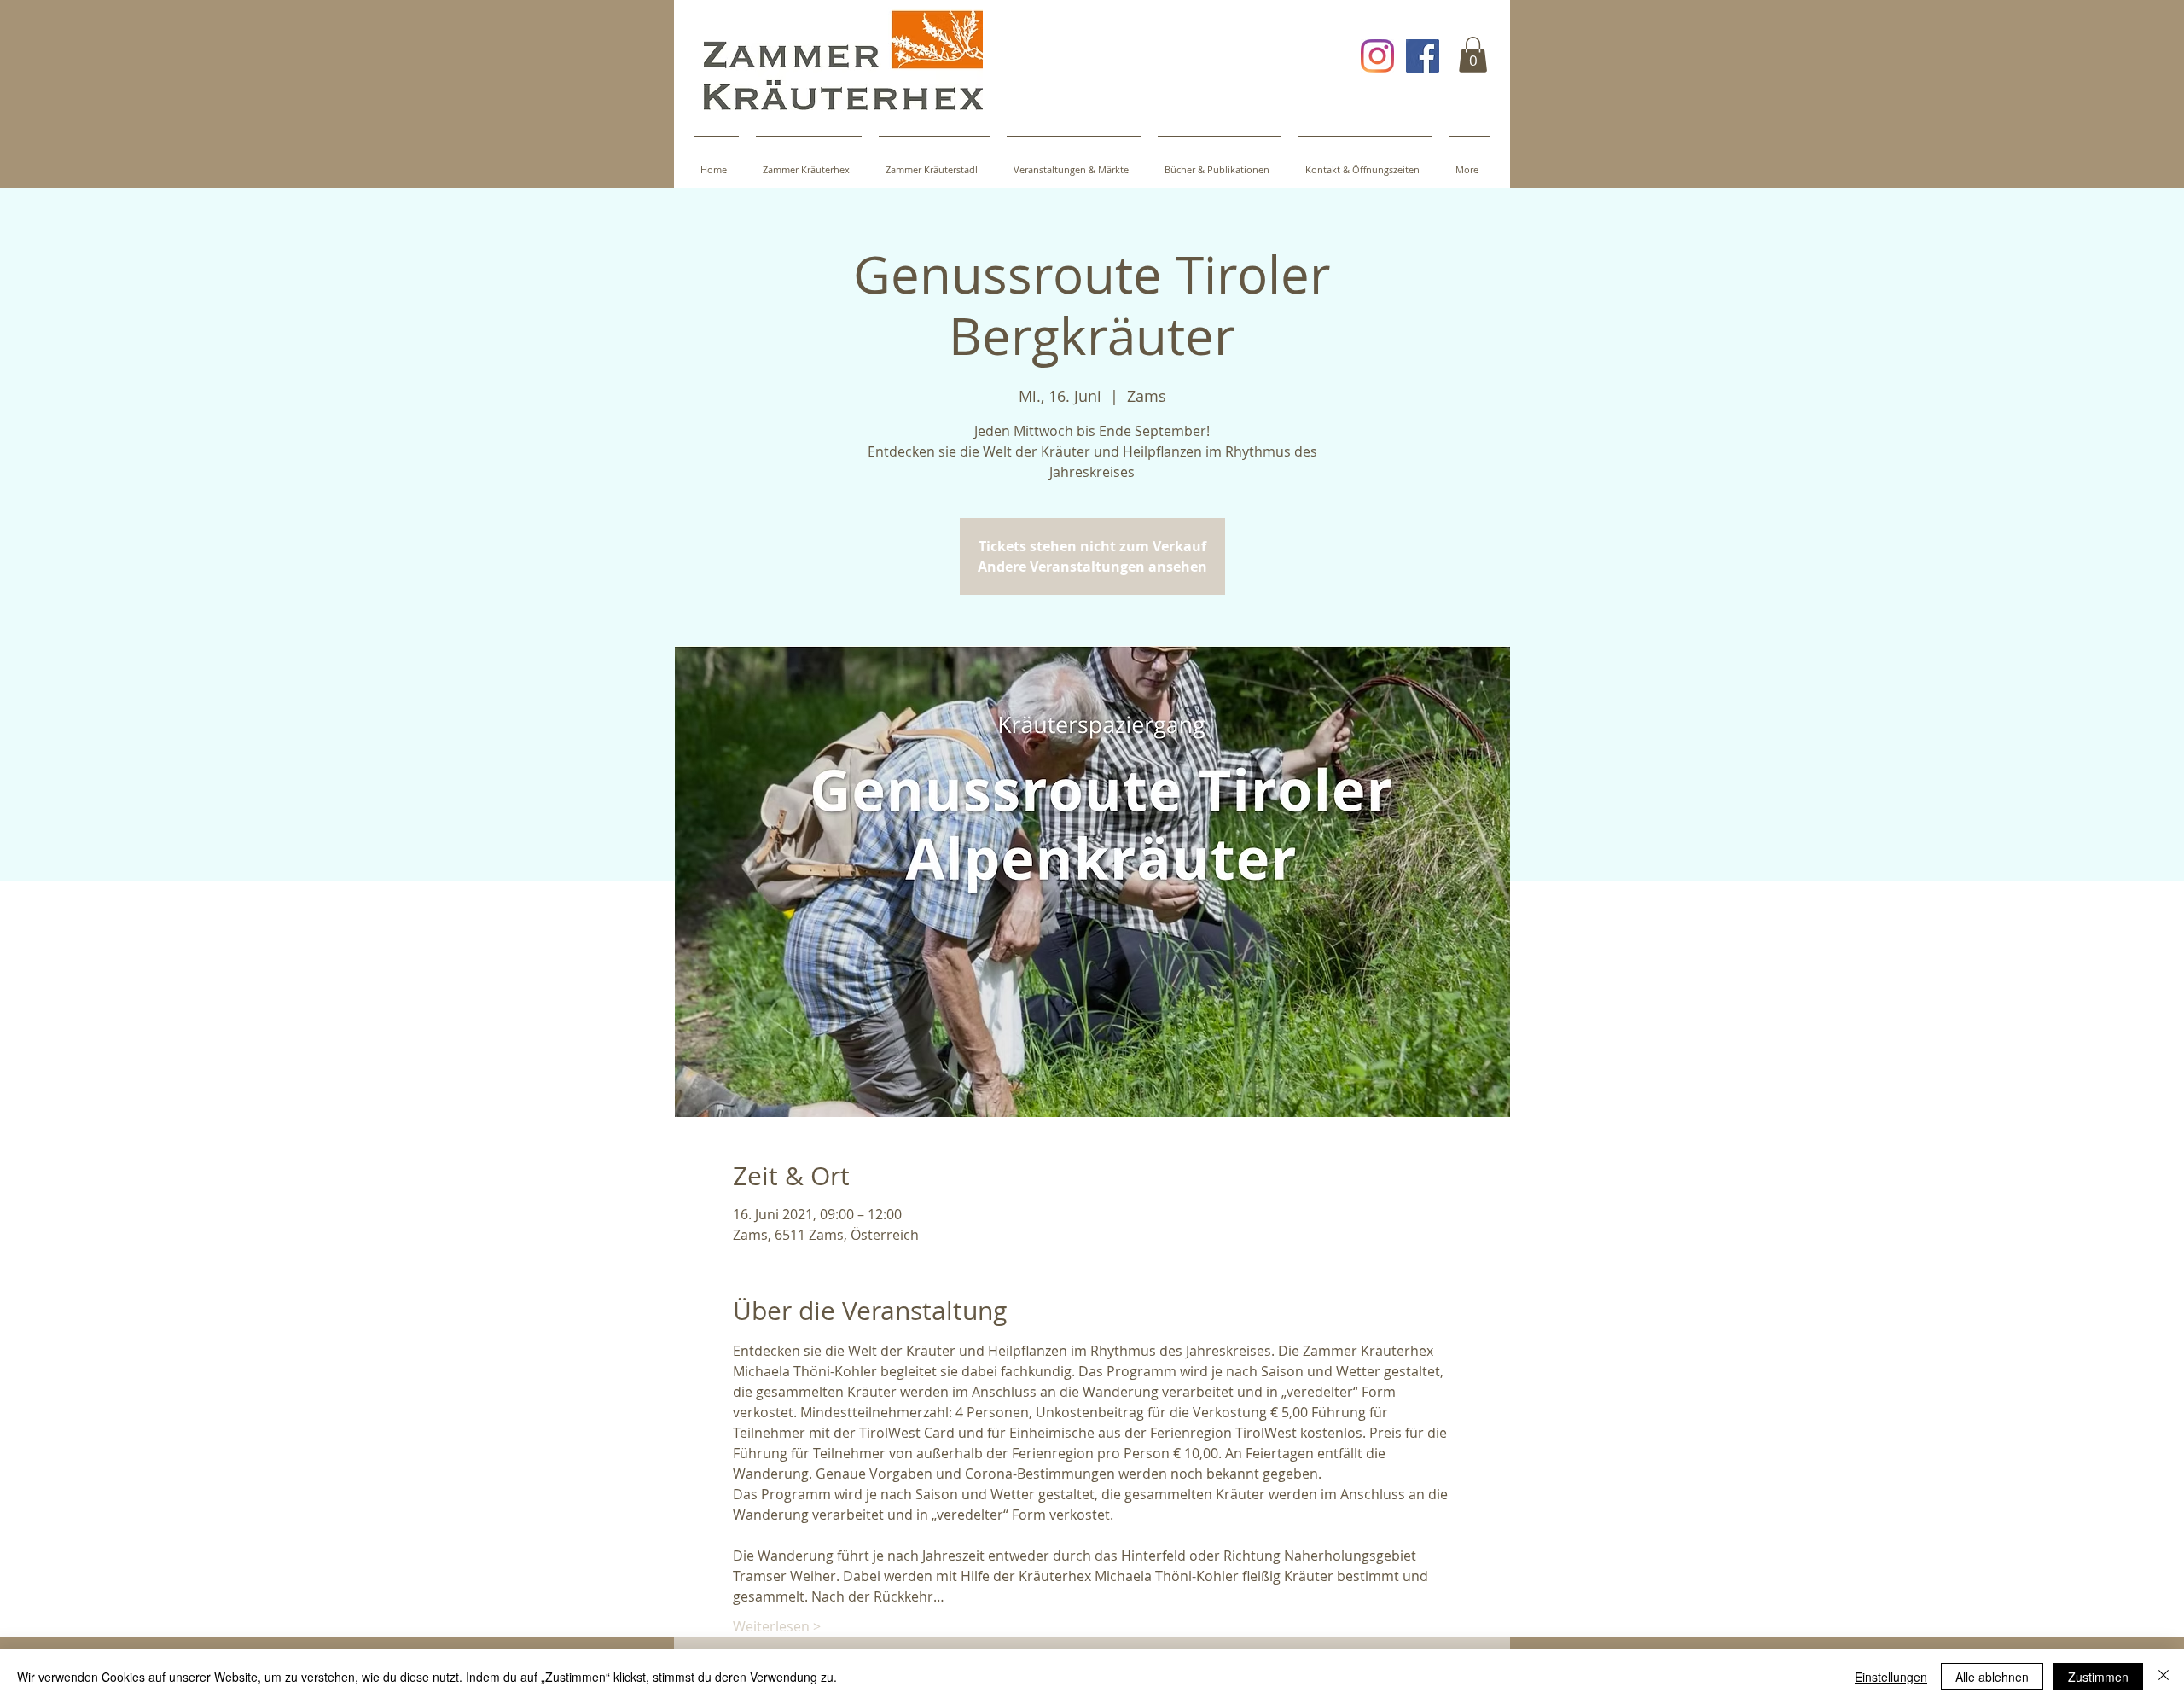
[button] (1473, 55)
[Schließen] (2164, 1677)
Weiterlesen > (777, 1626)
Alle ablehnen (1992, 1677)
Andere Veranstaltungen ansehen (1092, 567)
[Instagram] (1377, 56)
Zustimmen (2098, 1677)
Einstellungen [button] (1891, 1677)
